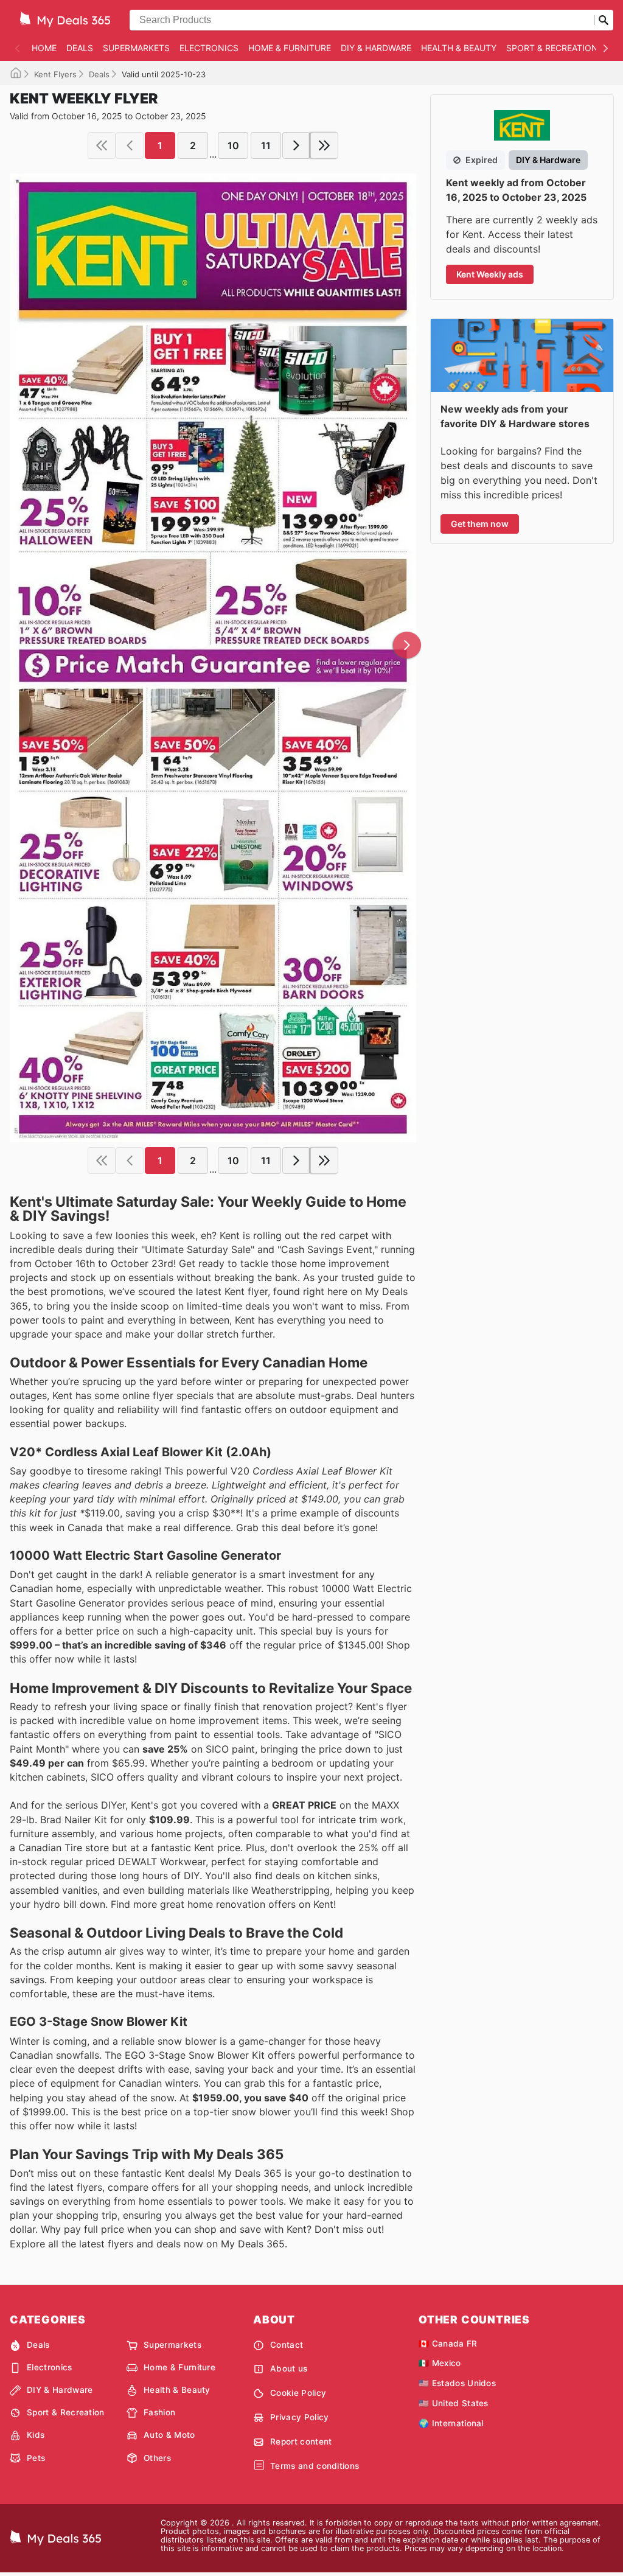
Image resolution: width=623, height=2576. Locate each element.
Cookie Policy (298, 2393)
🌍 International (451, 2423)
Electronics (209, 48)
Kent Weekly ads (490, 274)
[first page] (102, 145)
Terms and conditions (315, 2466)
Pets (36, 2458)
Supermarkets (136, 48)
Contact (287, 2345)
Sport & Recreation (552, 48)
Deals (80, 48)
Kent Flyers (55, 74)
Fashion (159, 2412)
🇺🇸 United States (454, 2403)
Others (157, 2458)
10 (233, 145)
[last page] (324, 145)
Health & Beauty (459, 48)
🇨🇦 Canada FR (448, 2344)
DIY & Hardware (376, 48)
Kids (36, 2435)
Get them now (480, 524)
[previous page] (130, 145)
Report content (301, 2442)
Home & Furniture (290, 48)
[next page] (296, 145)
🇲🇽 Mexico (440, 2363)
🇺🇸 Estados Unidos (457, 2383)
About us (289, 2368)
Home (44, 48)
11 (266, 145)
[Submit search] (604, 20)
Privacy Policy (299, 2417)
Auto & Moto (169, 2435)
